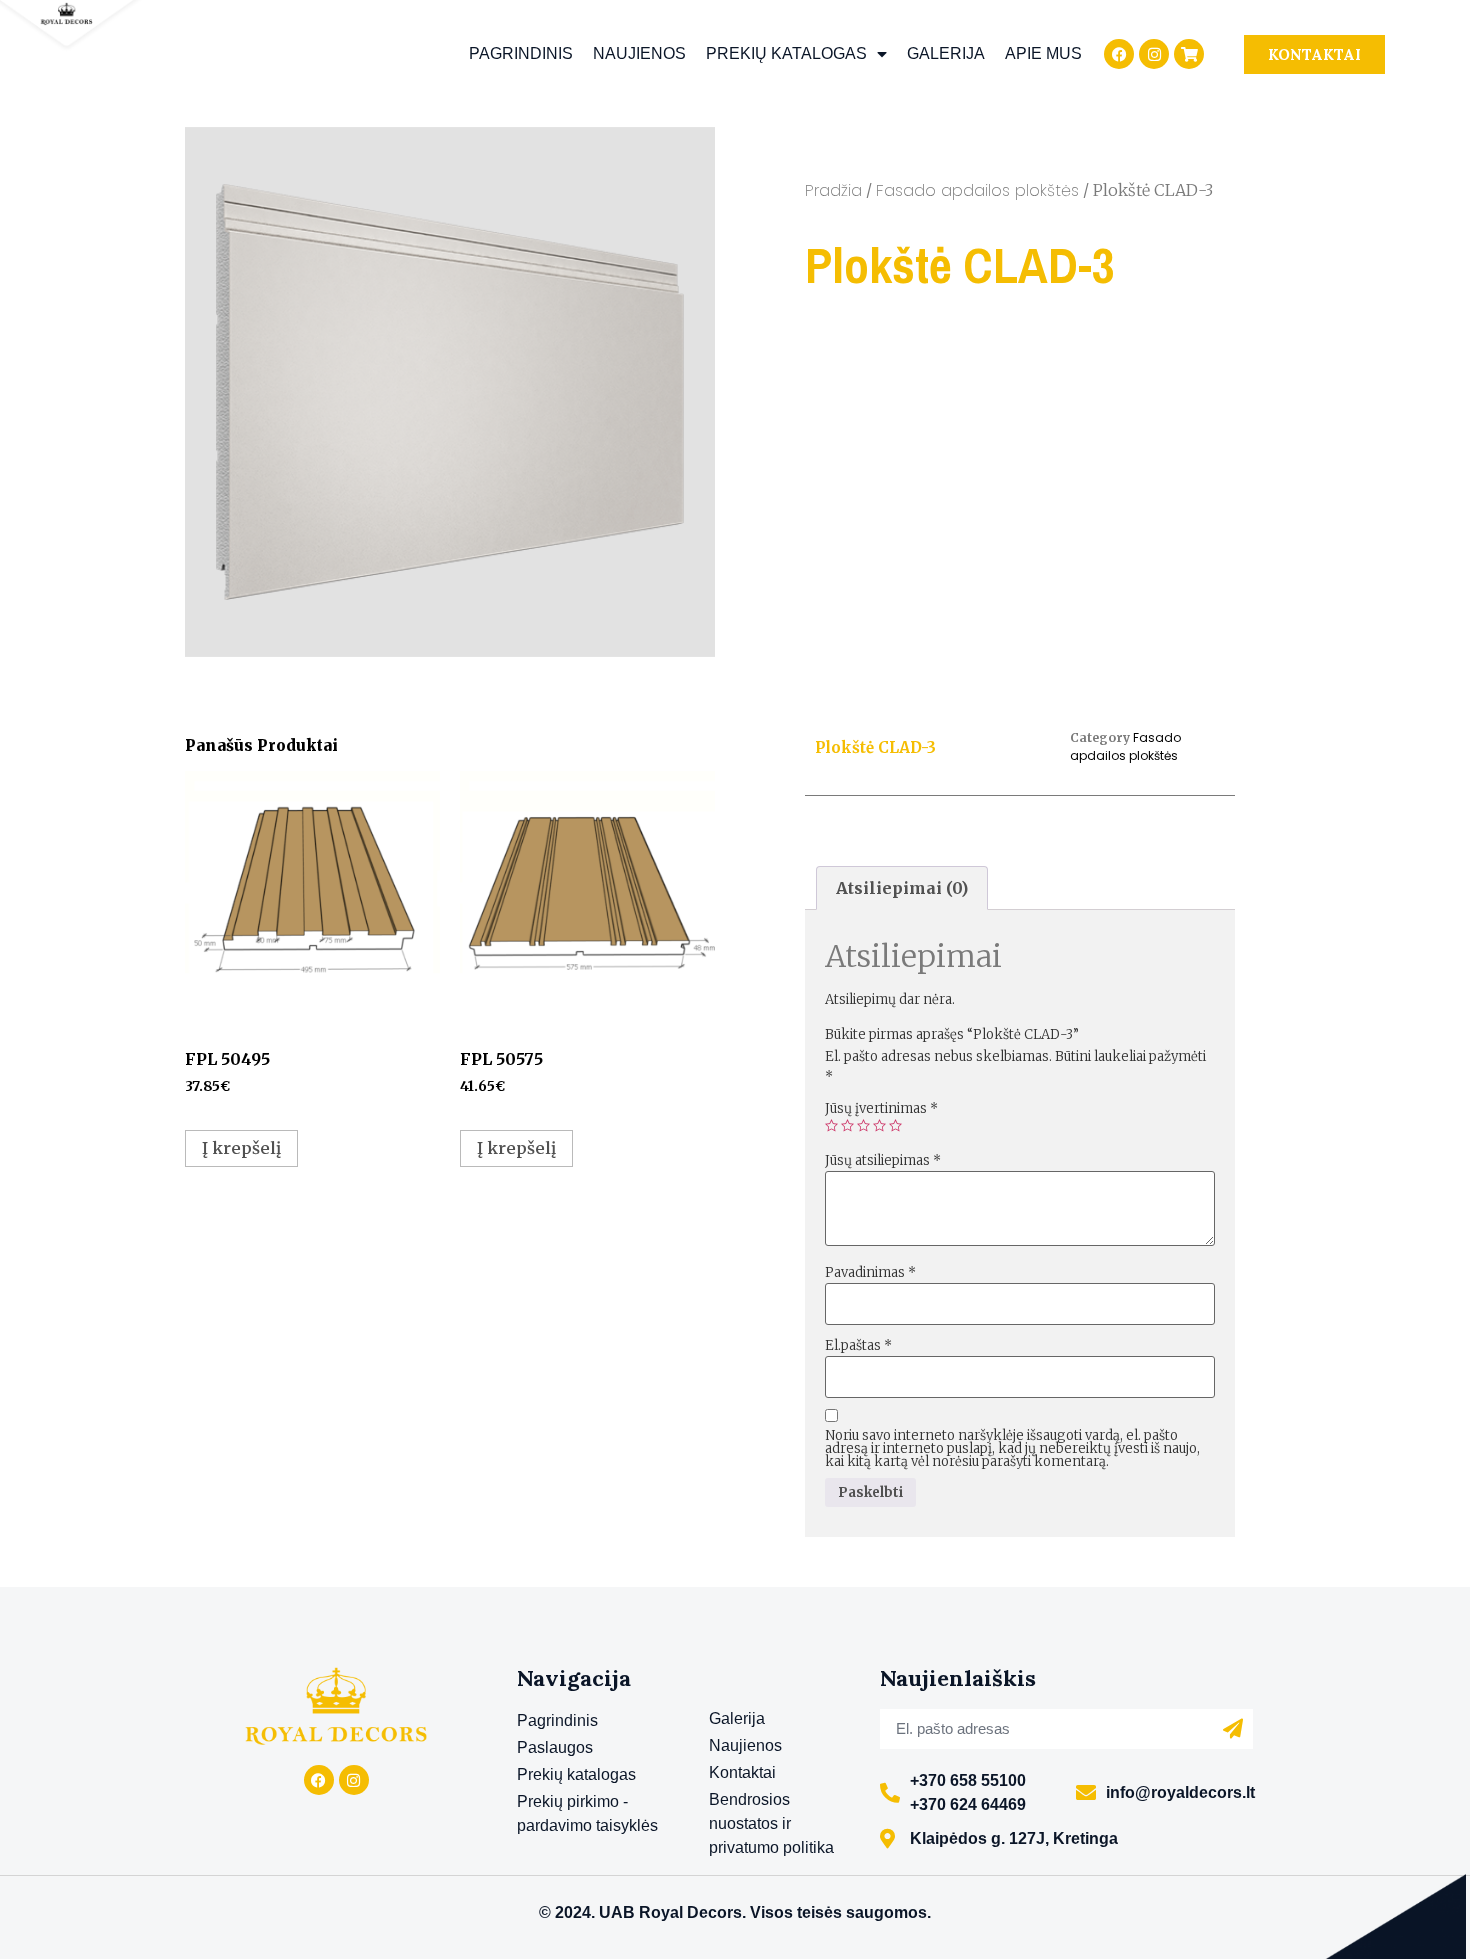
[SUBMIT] (1232, 1729)
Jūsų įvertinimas (881, 1108)
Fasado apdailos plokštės (977, 190)
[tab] (902, 888)
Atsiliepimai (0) (902, 888)
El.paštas (858, 1345)
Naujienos (639, 53)
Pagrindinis (521, 53)
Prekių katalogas (786, 53)
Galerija (946, 53)
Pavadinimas (870, 1272)
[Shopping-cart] (1189, 54)
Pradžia (833, 190)
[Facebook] (1119, 54)
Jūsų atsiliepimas (883, 1160)
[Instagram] (1154, 54)
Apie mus (1043, 53)
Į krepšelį (241, 1148)
